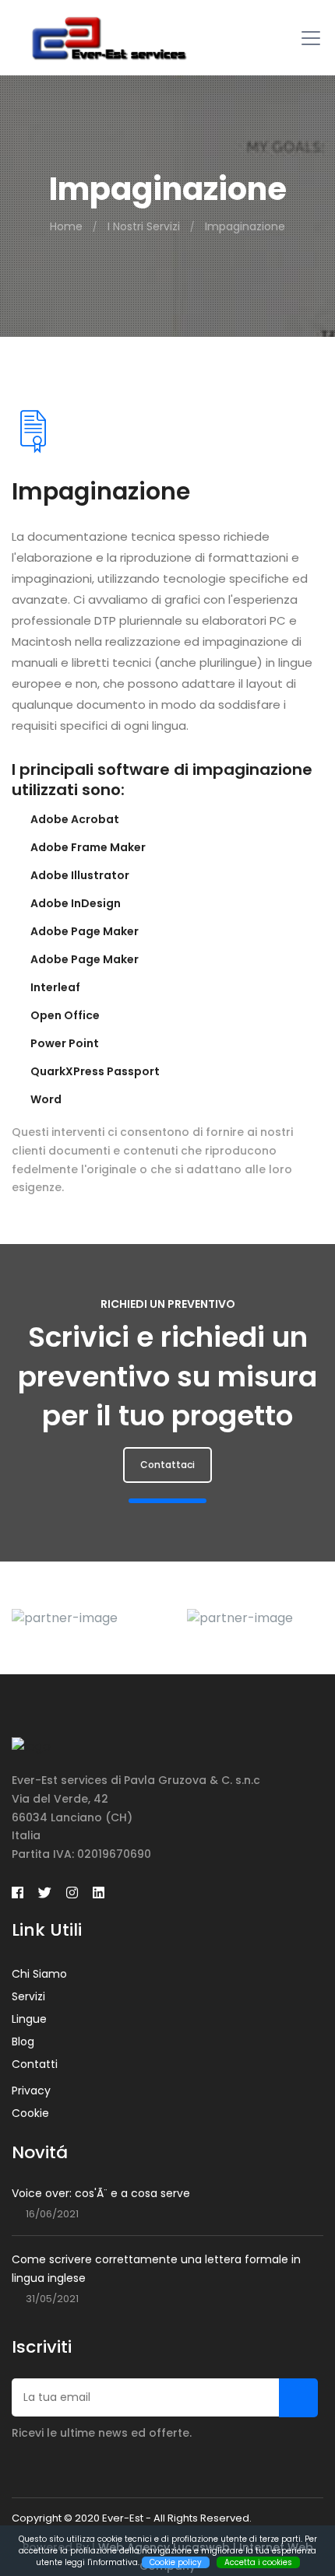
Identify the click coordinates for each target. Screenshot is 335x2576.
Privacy (31, 2091)
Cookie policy (176, 2562)
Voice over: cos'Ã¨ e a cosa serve (101, 2193)
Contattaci (167, 1465)
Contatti (35, 2064)
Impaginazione (245, 226)
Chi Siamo (39, 1974)
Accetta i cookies (258, 2562)
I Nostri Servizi (144, 226)
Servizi (28, 1996)
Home (66, 226)
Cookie (30, 2113)
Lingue (29, 2019)
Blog (23, 2042)
